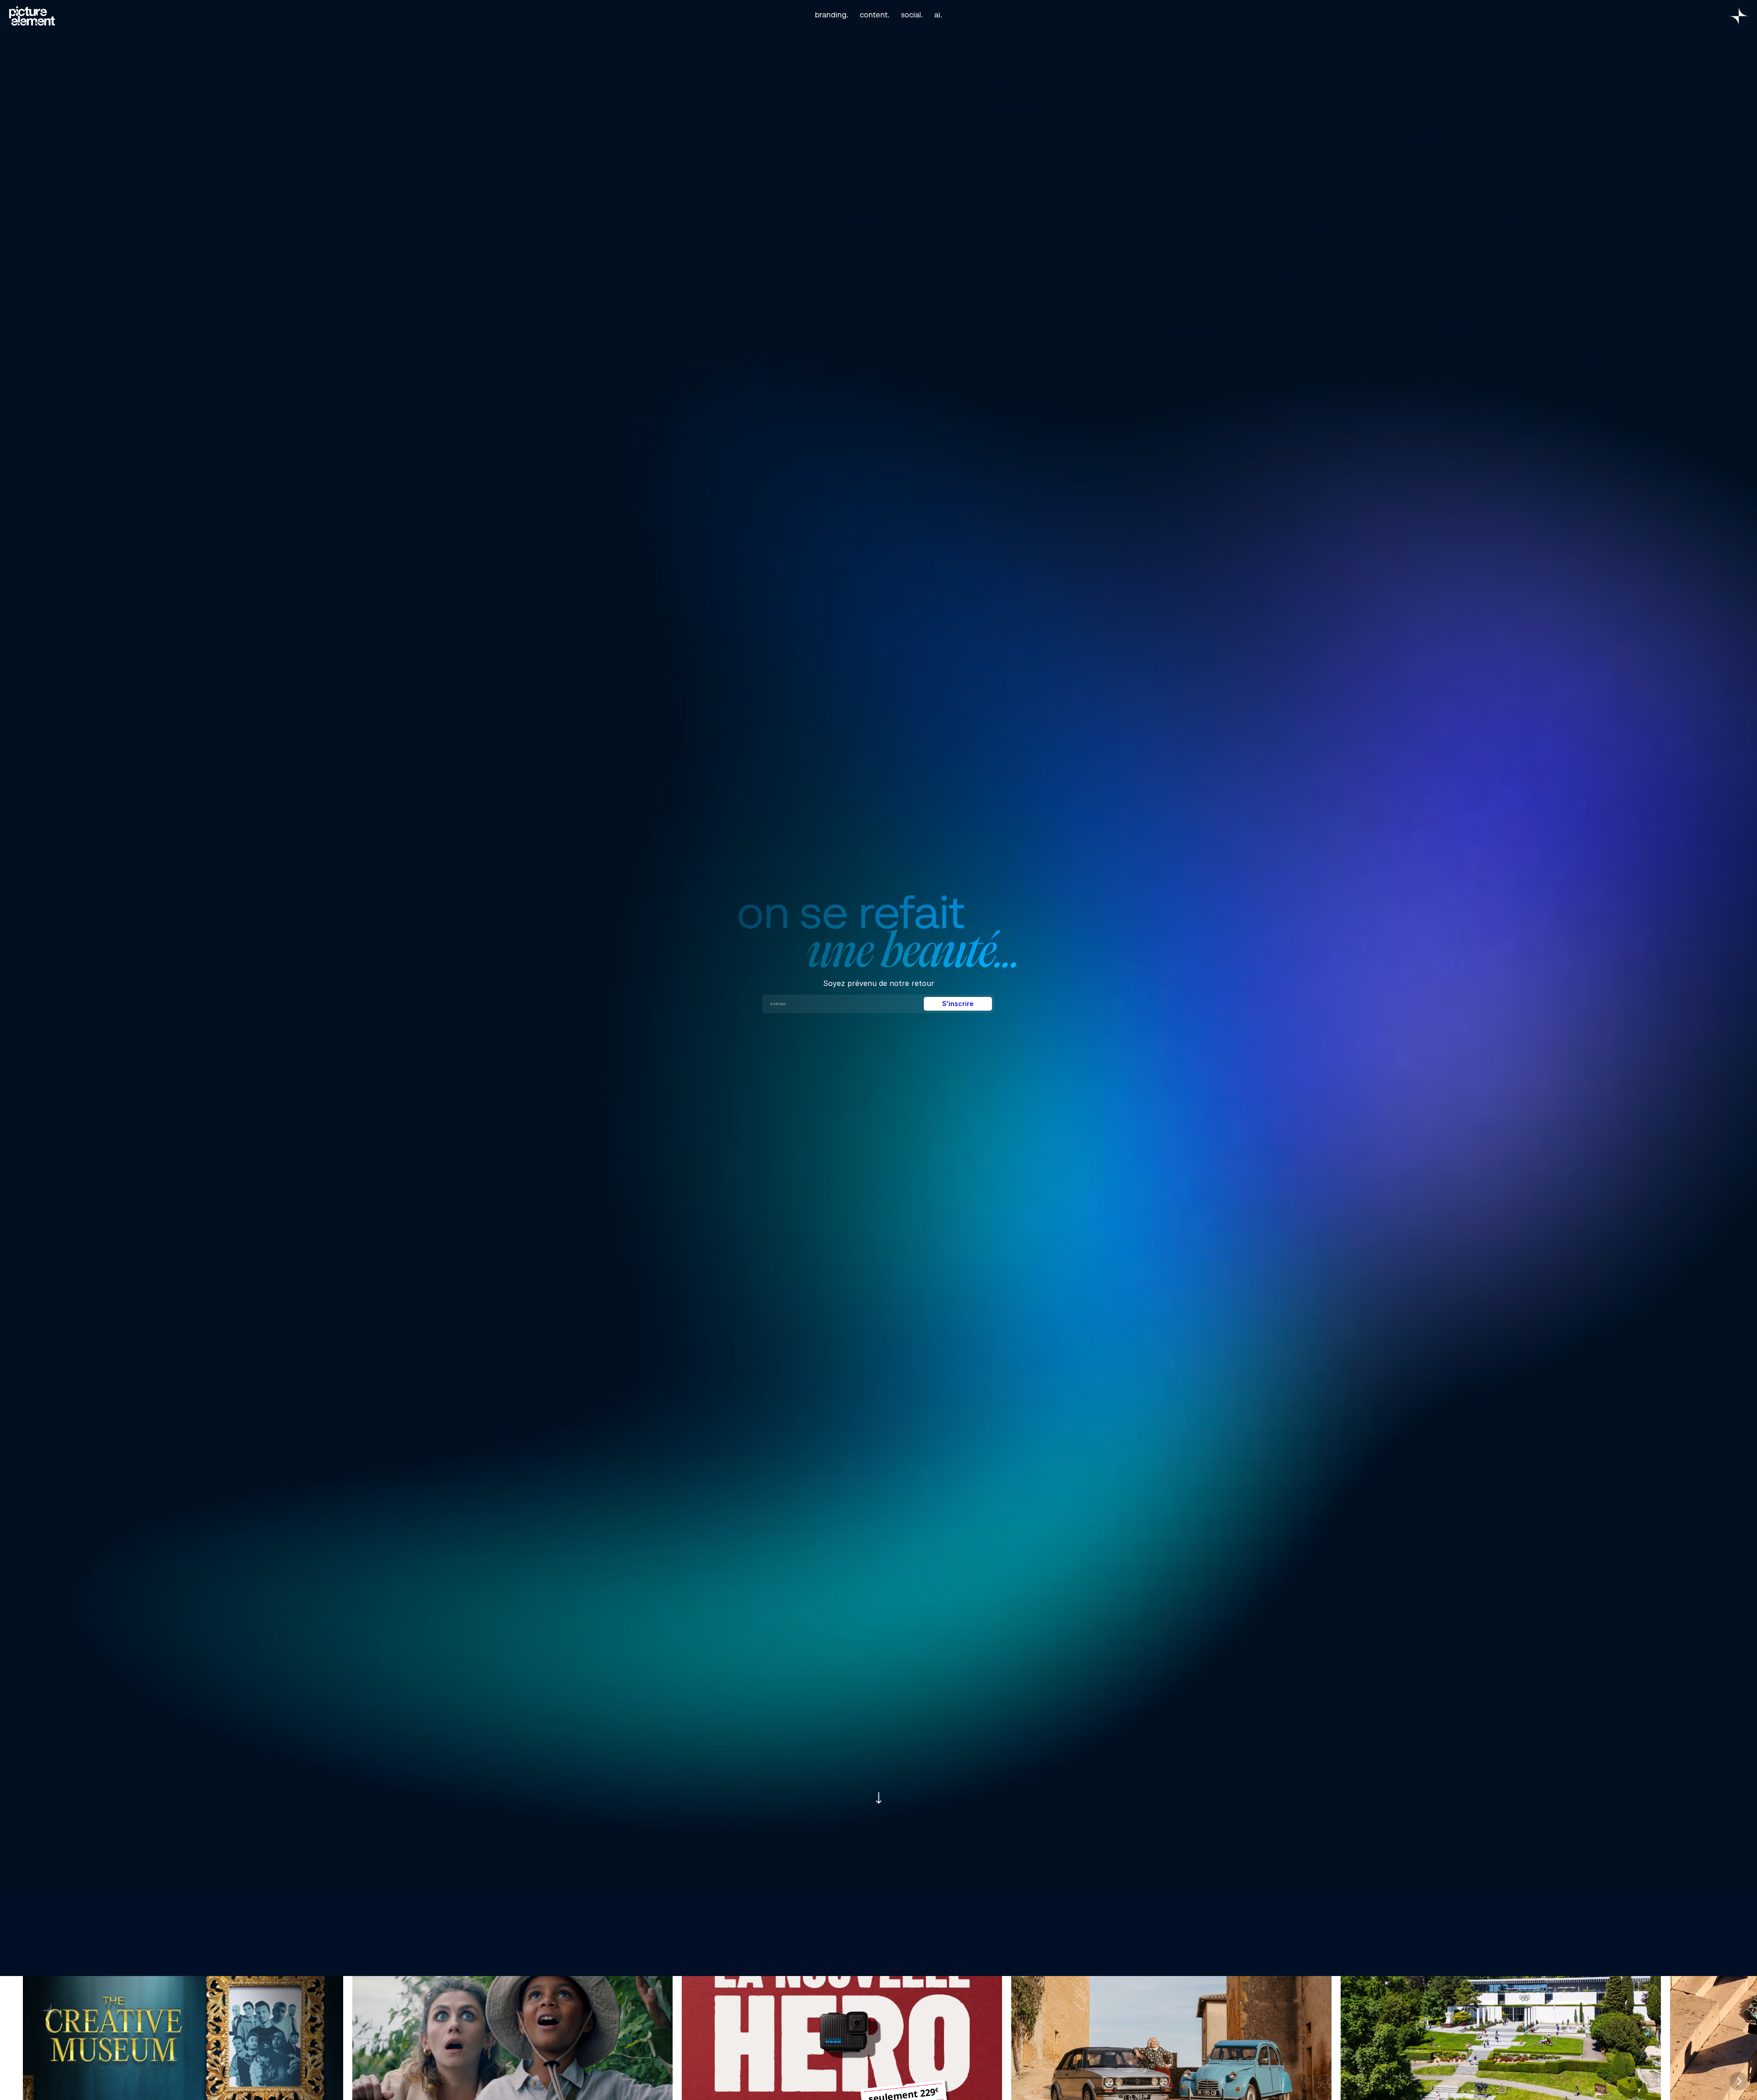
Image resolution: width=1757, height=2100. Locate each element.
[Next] (1739, 2081)
